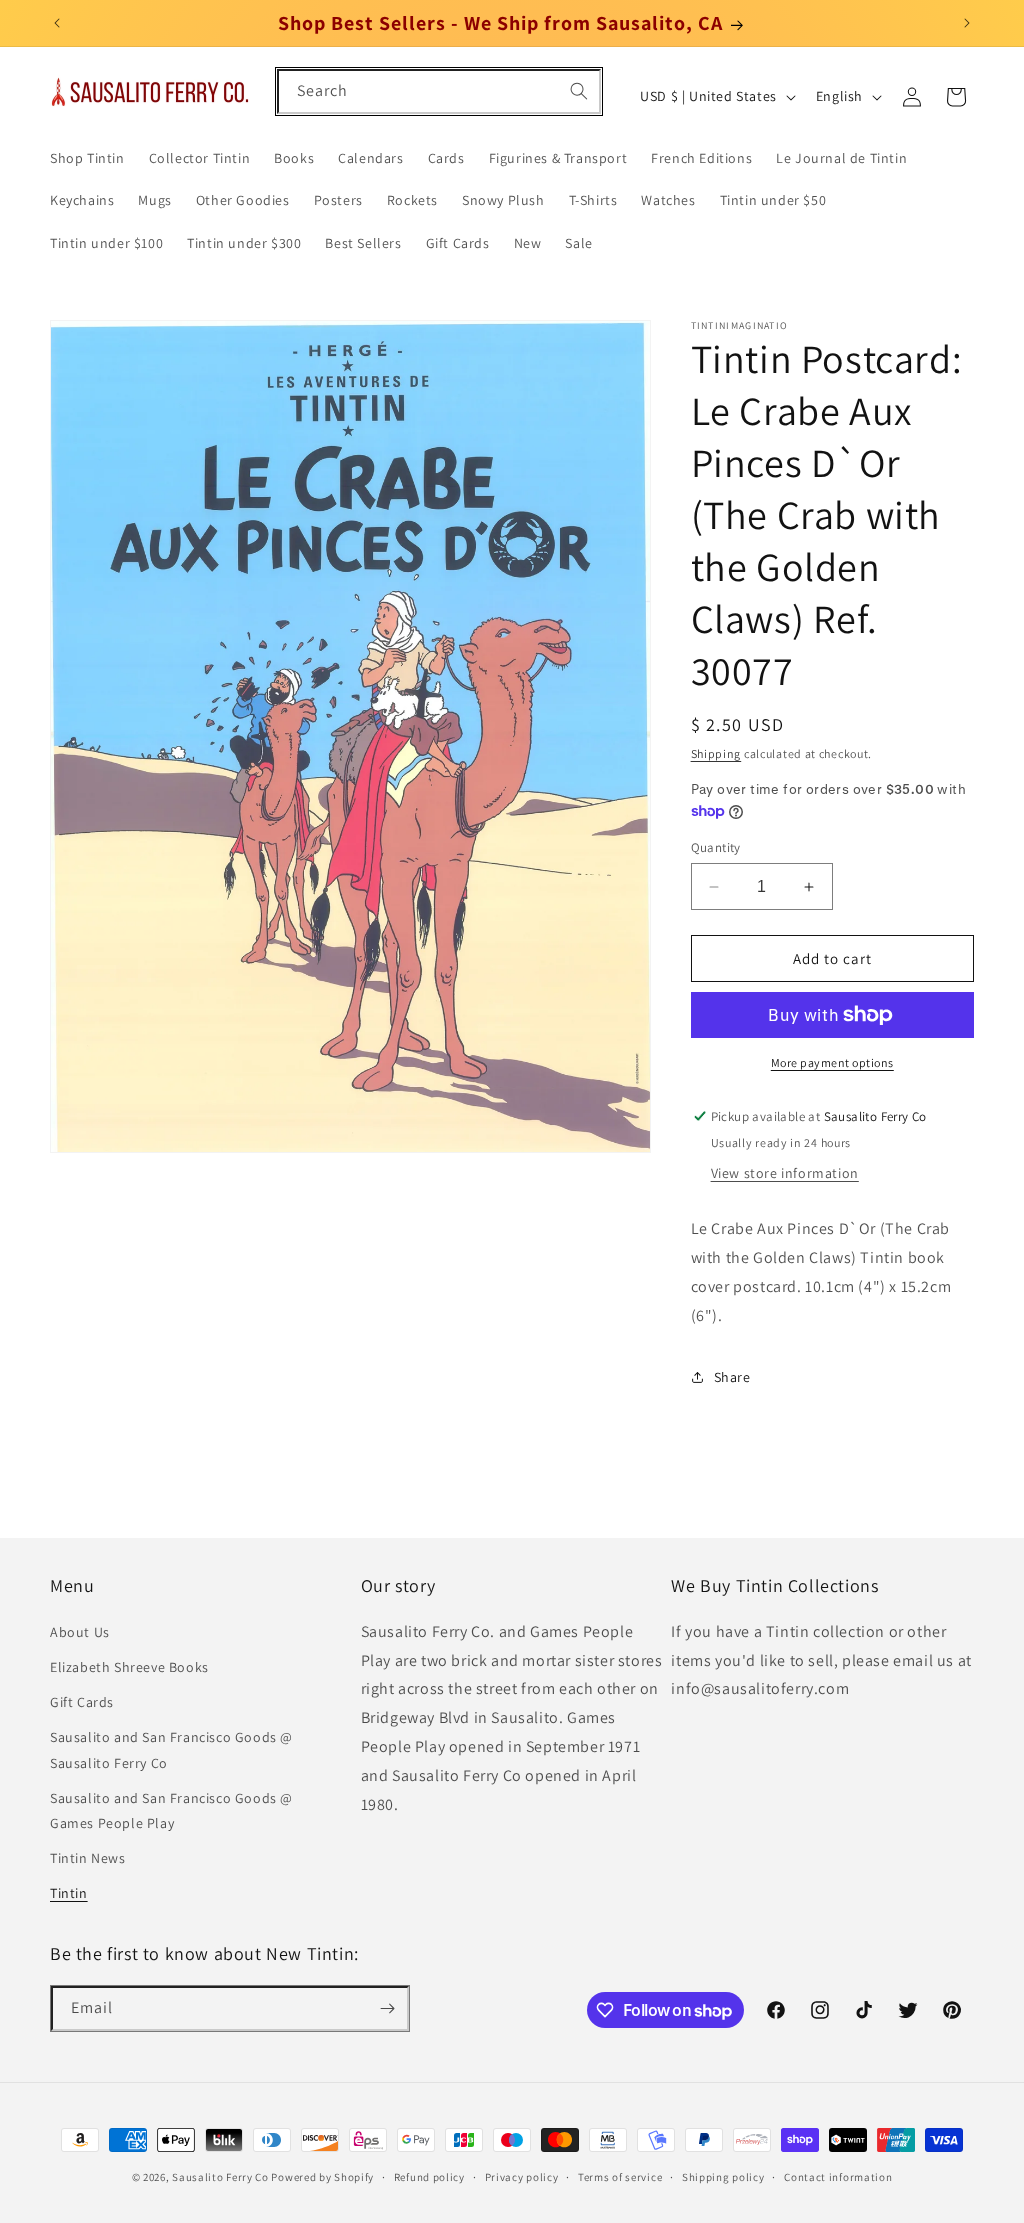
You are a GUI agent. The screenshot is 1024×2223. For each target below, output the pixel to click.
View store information (785, 1173)
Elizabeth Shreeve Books (129, 1667)
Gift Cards (82, 1702)
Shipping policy (723, 2177)
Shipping (716, 753)
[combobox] (439, 91)
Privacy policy (522, 2177)
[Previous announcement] (57, 23)
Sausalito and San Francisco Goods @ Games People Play (171, 1810)
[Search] (579, 91)
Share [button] (732, 1377)
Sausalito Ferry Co (220, 2177)
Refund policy (429, 2177)
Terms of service (620, 2177)
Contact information (838, 2177)
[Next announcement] (967, 23)
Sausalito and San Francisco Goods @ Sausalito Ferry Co (171, 1749)
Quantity (716, 847)
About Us (80, 1632)
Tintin (69, 1893)
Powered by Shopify (322, 2177)
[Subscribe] (387, 2008)
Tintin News (88, 1858)
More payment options (832, 1062)
